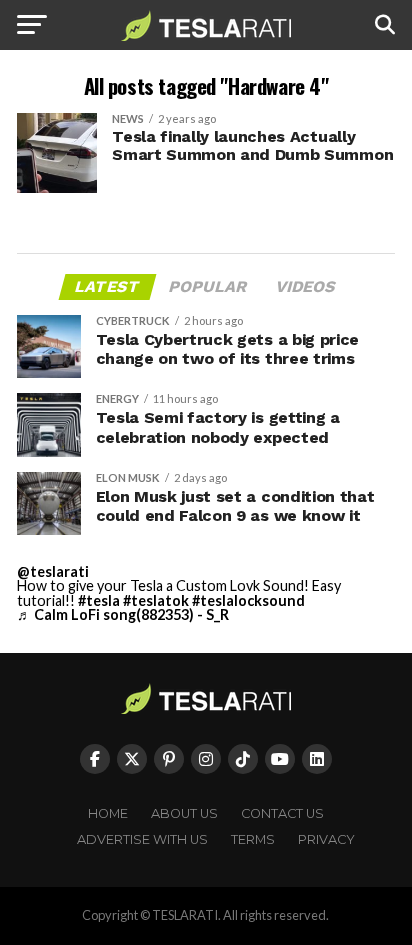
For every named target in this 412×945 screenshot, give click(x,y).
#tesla (99, 600)
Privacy (326, 839)
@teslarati (53, 571)
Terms (253, 839)
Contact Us (282, 813)
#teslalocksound (248, 600)
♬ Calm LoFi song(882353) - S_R (123, 614)
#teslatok (156, 600)
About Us (184, 813)
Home (108, 813)
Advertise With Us (142, 839)
